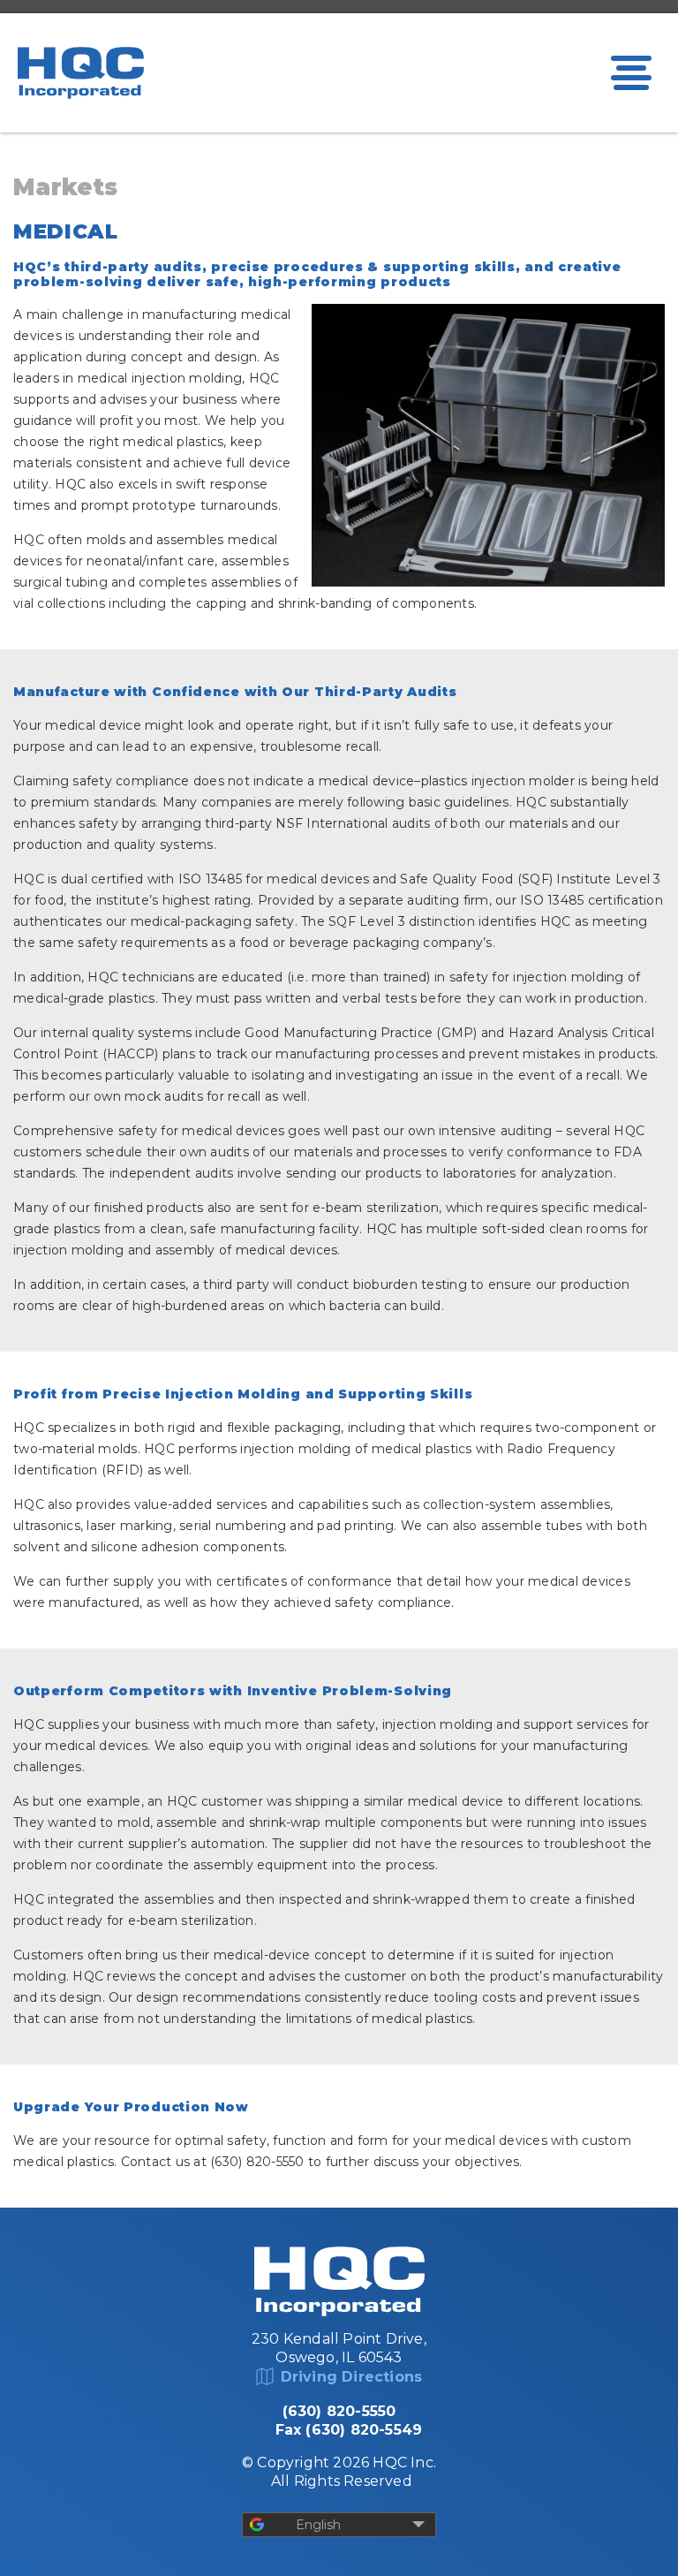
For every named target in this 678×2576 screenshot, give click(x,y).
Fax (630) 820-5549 (349, 2430)
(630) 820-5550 (339, 2411)
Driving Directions (352, 2377)
